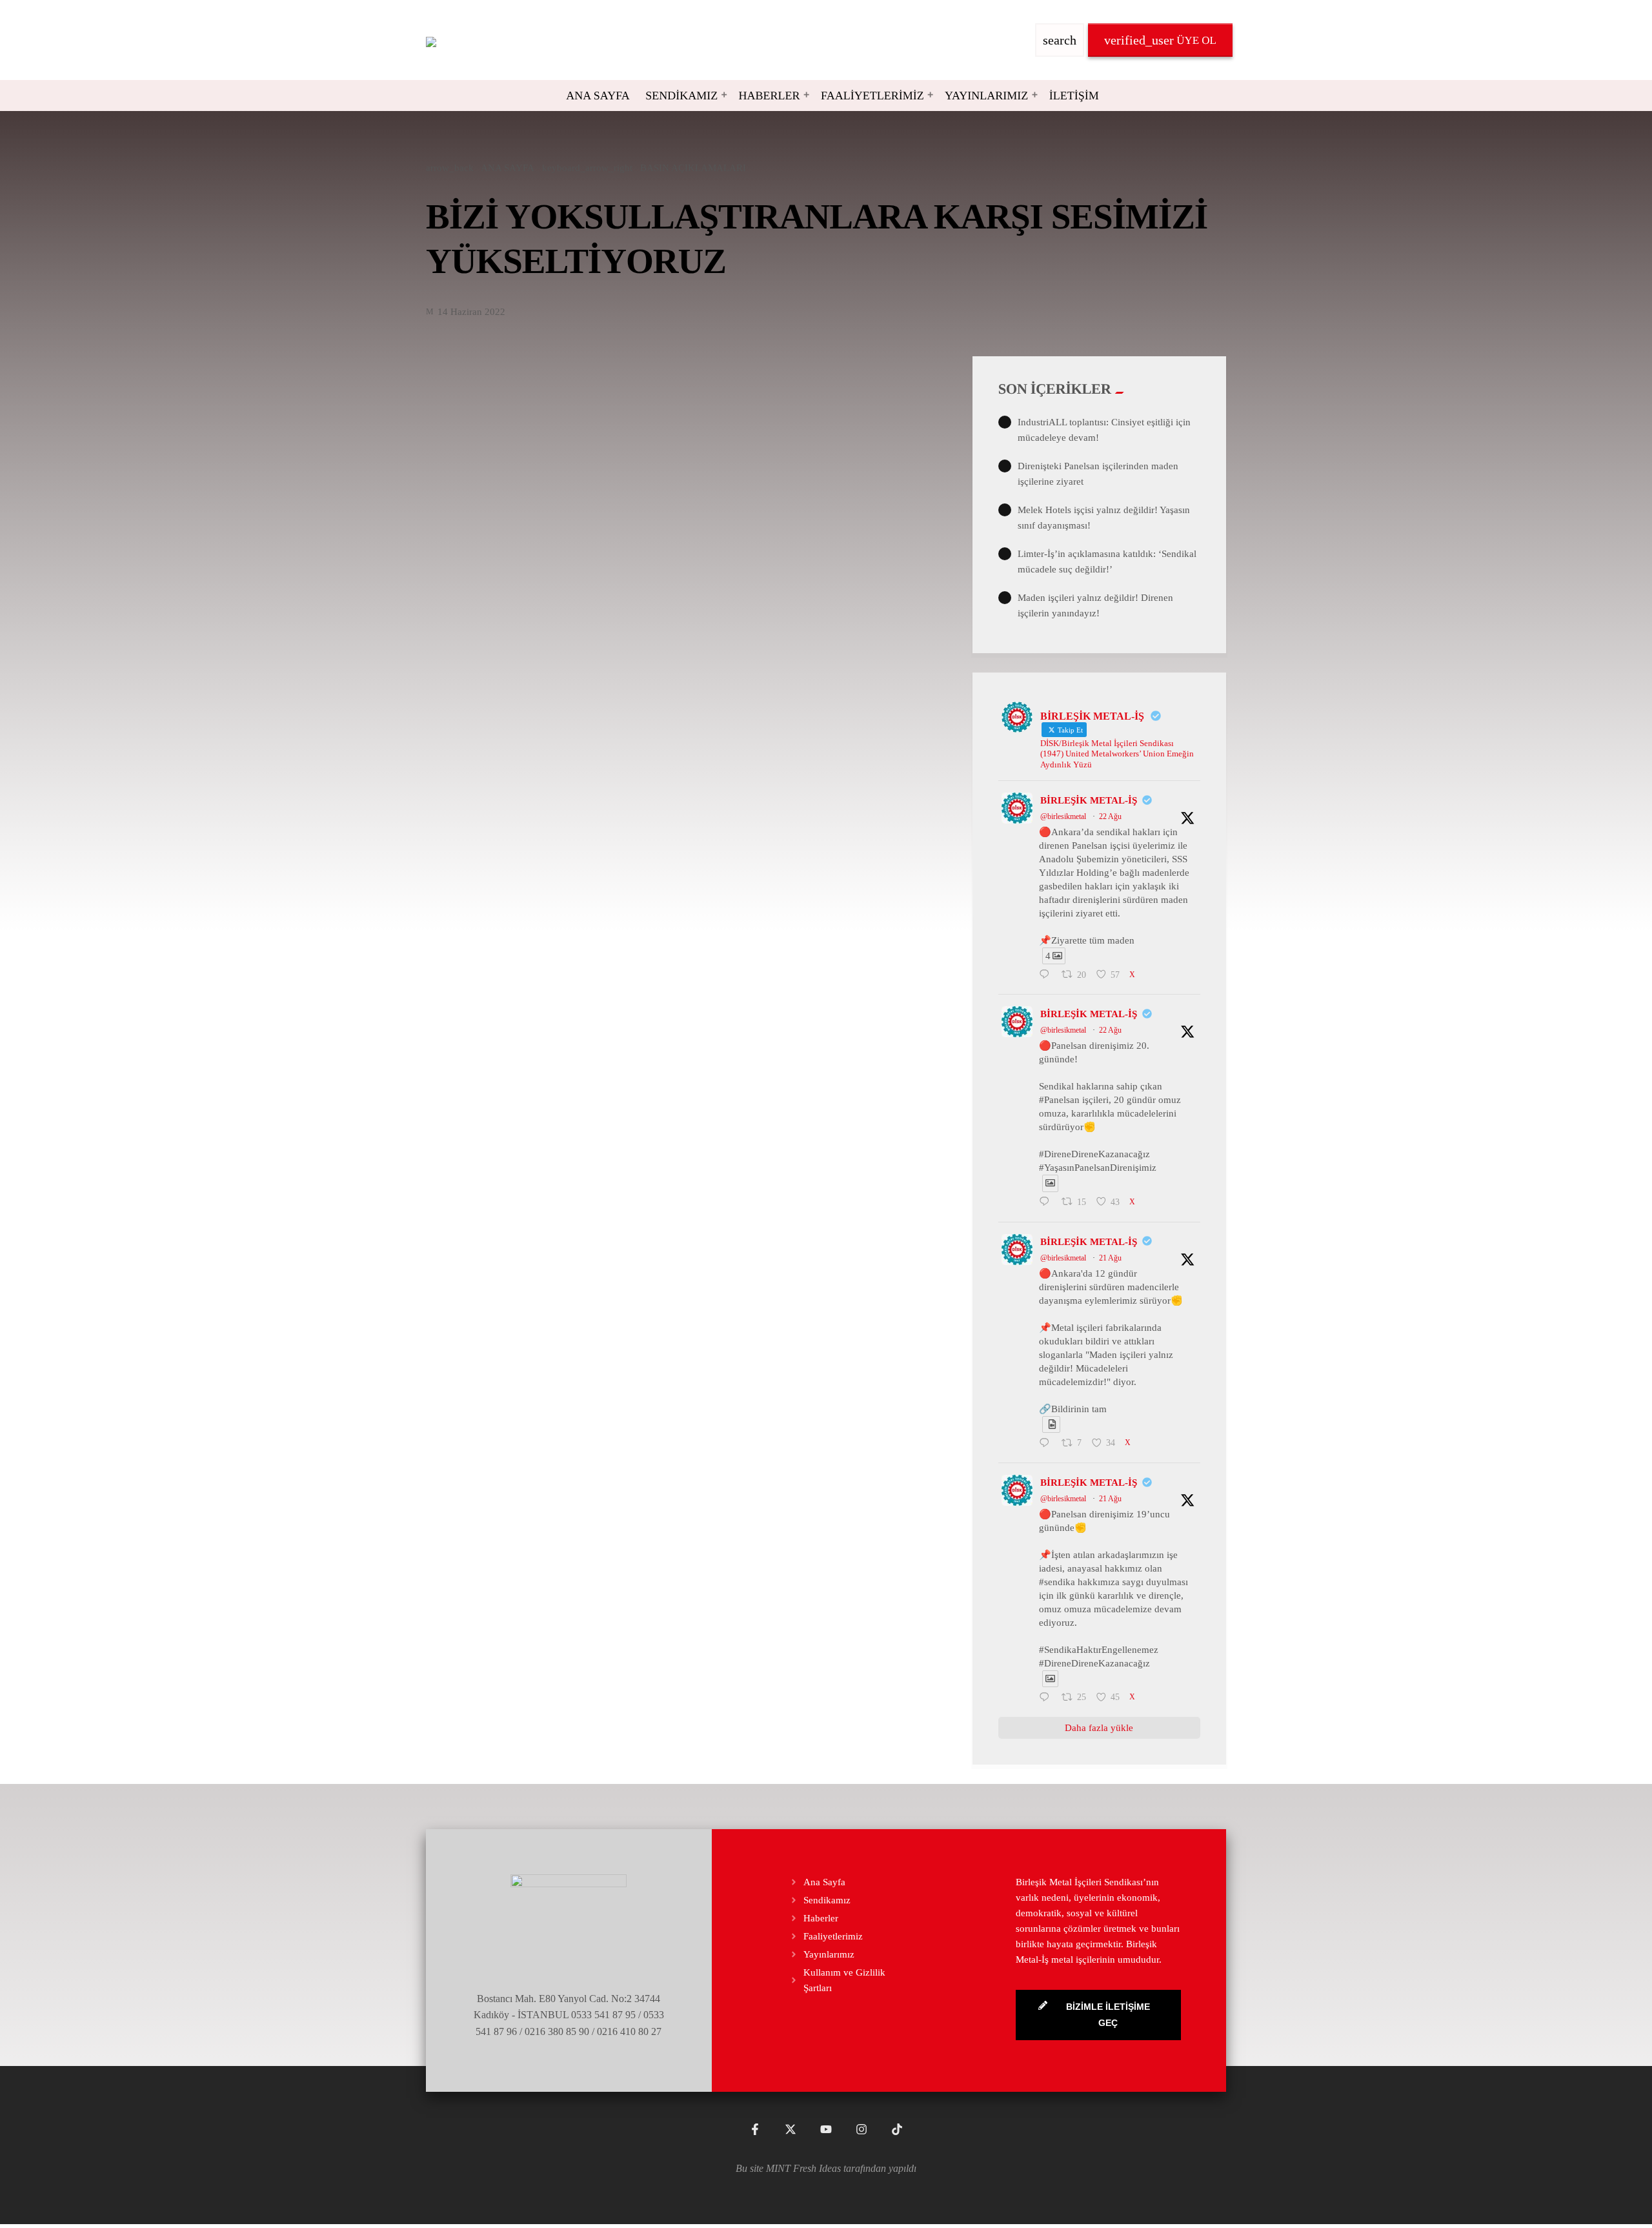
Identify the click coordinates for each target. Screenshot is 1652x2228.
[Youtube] (826, 2129)
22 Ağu (1110, 816)
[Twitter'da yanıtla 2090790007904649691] (1047, 1698)
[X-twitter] (791, 2129)
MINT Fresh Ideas (803, 2168)
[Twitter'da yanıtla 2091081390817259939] (1047, 1203)
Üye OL (1160, 40)
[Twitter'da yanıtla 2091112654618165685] (1047, 975)
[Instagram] (861, 2129)
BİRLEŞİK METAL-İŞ (1089, 800)
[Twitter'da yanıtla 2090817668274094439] (1047, 1444)
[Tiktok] (897, 2129)
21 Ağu (1110, 1258)
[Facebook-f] (755, 2129)
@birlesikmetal (1063, 816)
